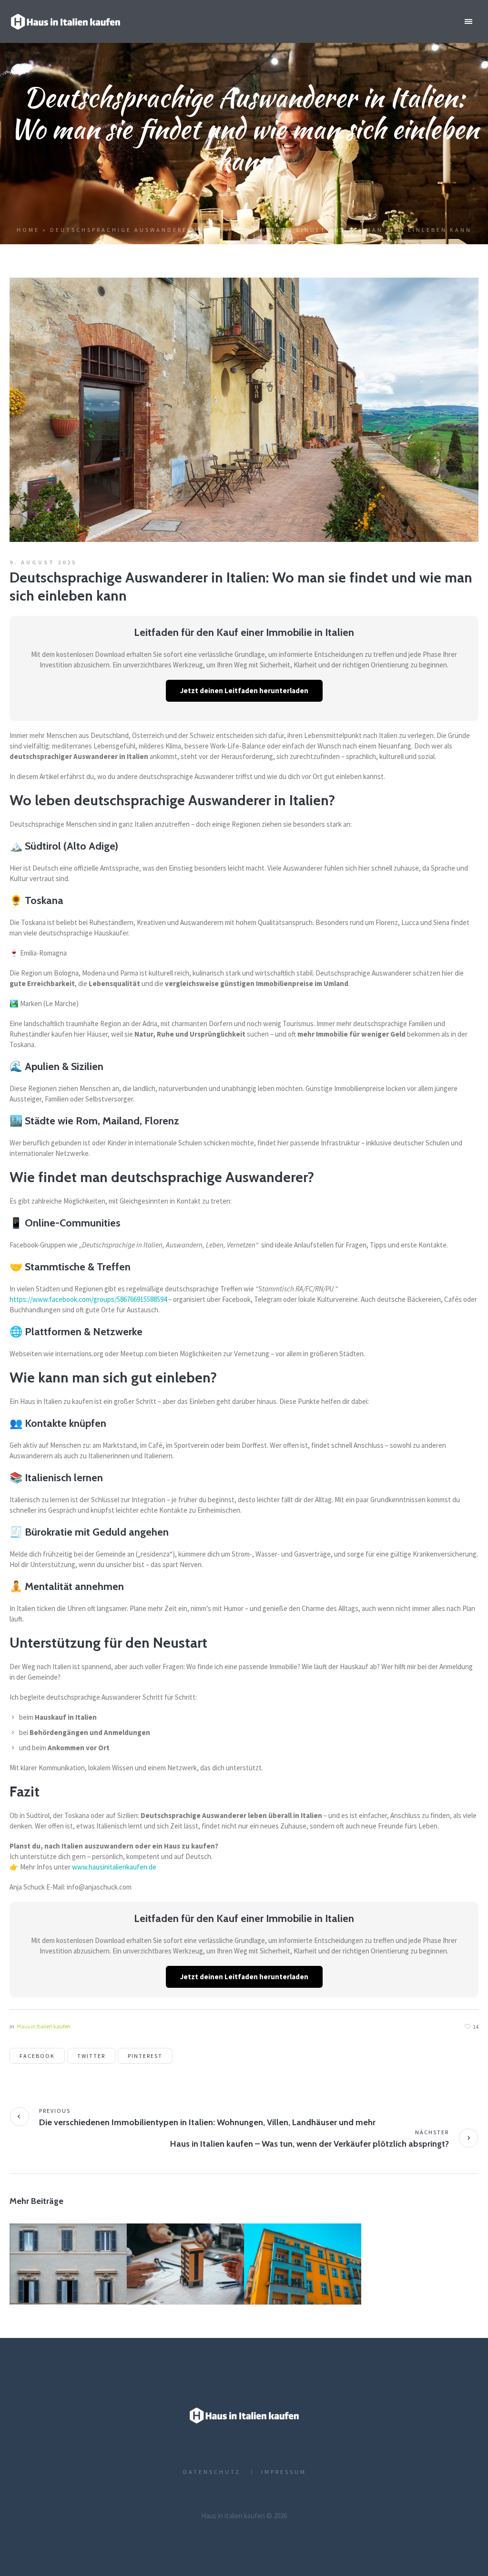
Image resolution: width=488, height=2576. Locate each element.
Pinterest (145, 2056)
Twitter (91, 2056)
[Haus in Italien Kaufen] (244, 2415)
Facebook (37, 2056)
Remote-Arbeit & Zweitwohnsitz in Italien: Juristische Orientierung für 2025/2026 (302, 2274)
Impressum (284, 2472)
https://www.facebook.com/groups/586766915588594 (88, 1299)
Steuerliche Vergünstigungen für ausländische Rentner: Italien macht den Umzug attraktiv (185, 2274)
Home (28, 230)
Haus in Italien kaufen (44, 2026)
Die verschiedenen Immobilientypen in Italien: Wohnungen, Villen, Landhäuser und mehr (207, 2122)
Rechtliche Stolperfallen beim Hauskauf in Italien (67, 2264)
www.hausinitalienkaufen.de (114, 1867)
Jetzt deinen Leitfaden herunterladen (244, 691)
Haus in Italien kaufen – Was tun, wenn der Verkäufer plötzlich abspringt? (310, 2144)
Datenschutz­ (212, 2472)
